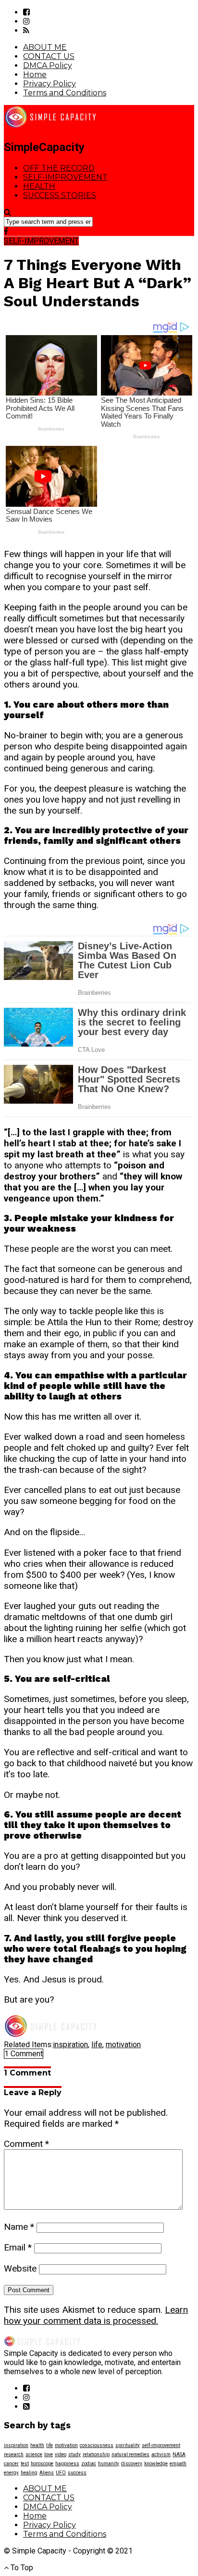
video (61, 2454)
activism (161, 2454)
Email (18, 2247)
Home (35, 75)
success (77, 2473)
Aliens (47, 2473)
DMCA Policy (48, 65)
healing (29, 2473)
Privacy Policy (49, 84)
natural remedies (130, 2454)
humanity (109, 2464)
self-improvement (161, 2445)
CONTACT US (49, 56)
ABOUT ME (45, 47)
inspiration (70, 2045)
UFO (61, 2473)
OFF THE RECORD (59, 168)
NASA (179, 2454)
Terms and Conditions (65, 93)
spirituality (128, 2445)
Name (19, 2227)
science (34, 2454)
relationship (96, 2454)
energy (11, 2473)
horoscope (42, 2464)
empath (178, 2464)
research (14, 2454)
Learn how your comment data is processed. (96, 2315)
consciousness (97, 2445)
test (25, 2464)
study (74, 2454)
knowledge (156, 2464)
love (49, 2454)
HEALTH (39, 186)
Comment (26, 2144)
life (97, 2045)
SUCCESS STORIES (60, 195)
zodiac (89, 2464)
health (37, 2445)
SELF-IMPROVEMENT (65, 177)
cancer (11, 2464)
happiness (67, 2464)
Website (20, 2268)
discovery (132, 2464)
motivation (123, 2045)
